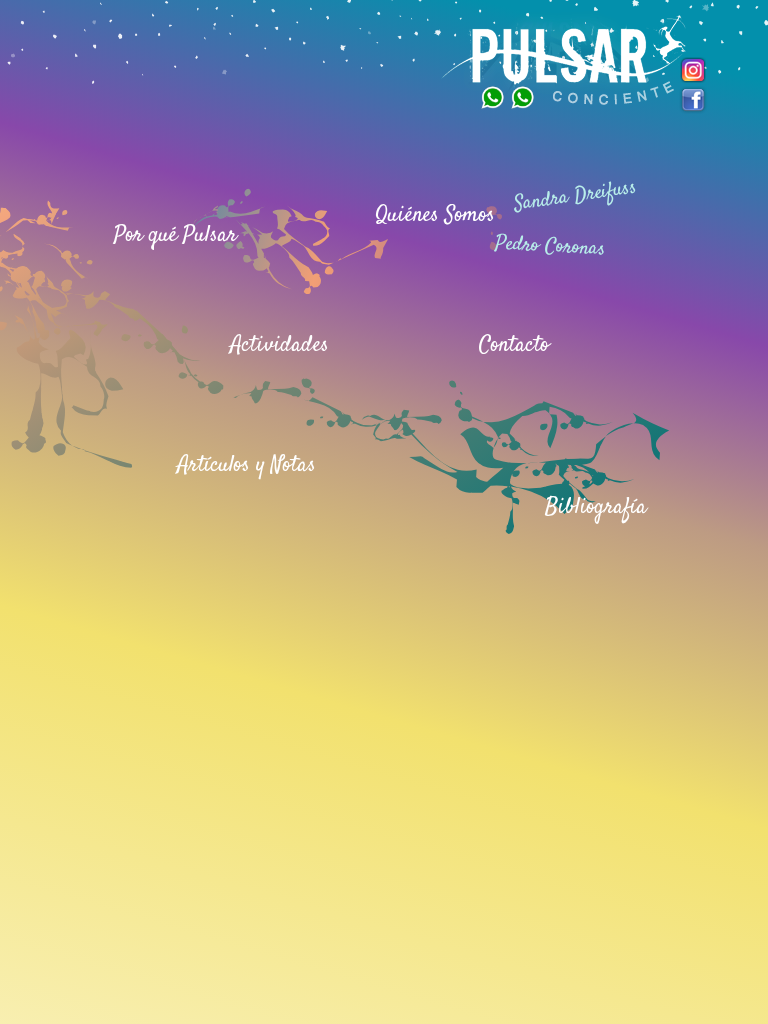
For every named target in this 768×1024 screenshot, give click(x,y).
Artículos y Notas (246, 465)
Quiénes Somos (435, 215)
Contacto (514, 345)
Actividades (279, 345)
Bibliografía (596, 507)
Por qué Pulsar (175, 235)
